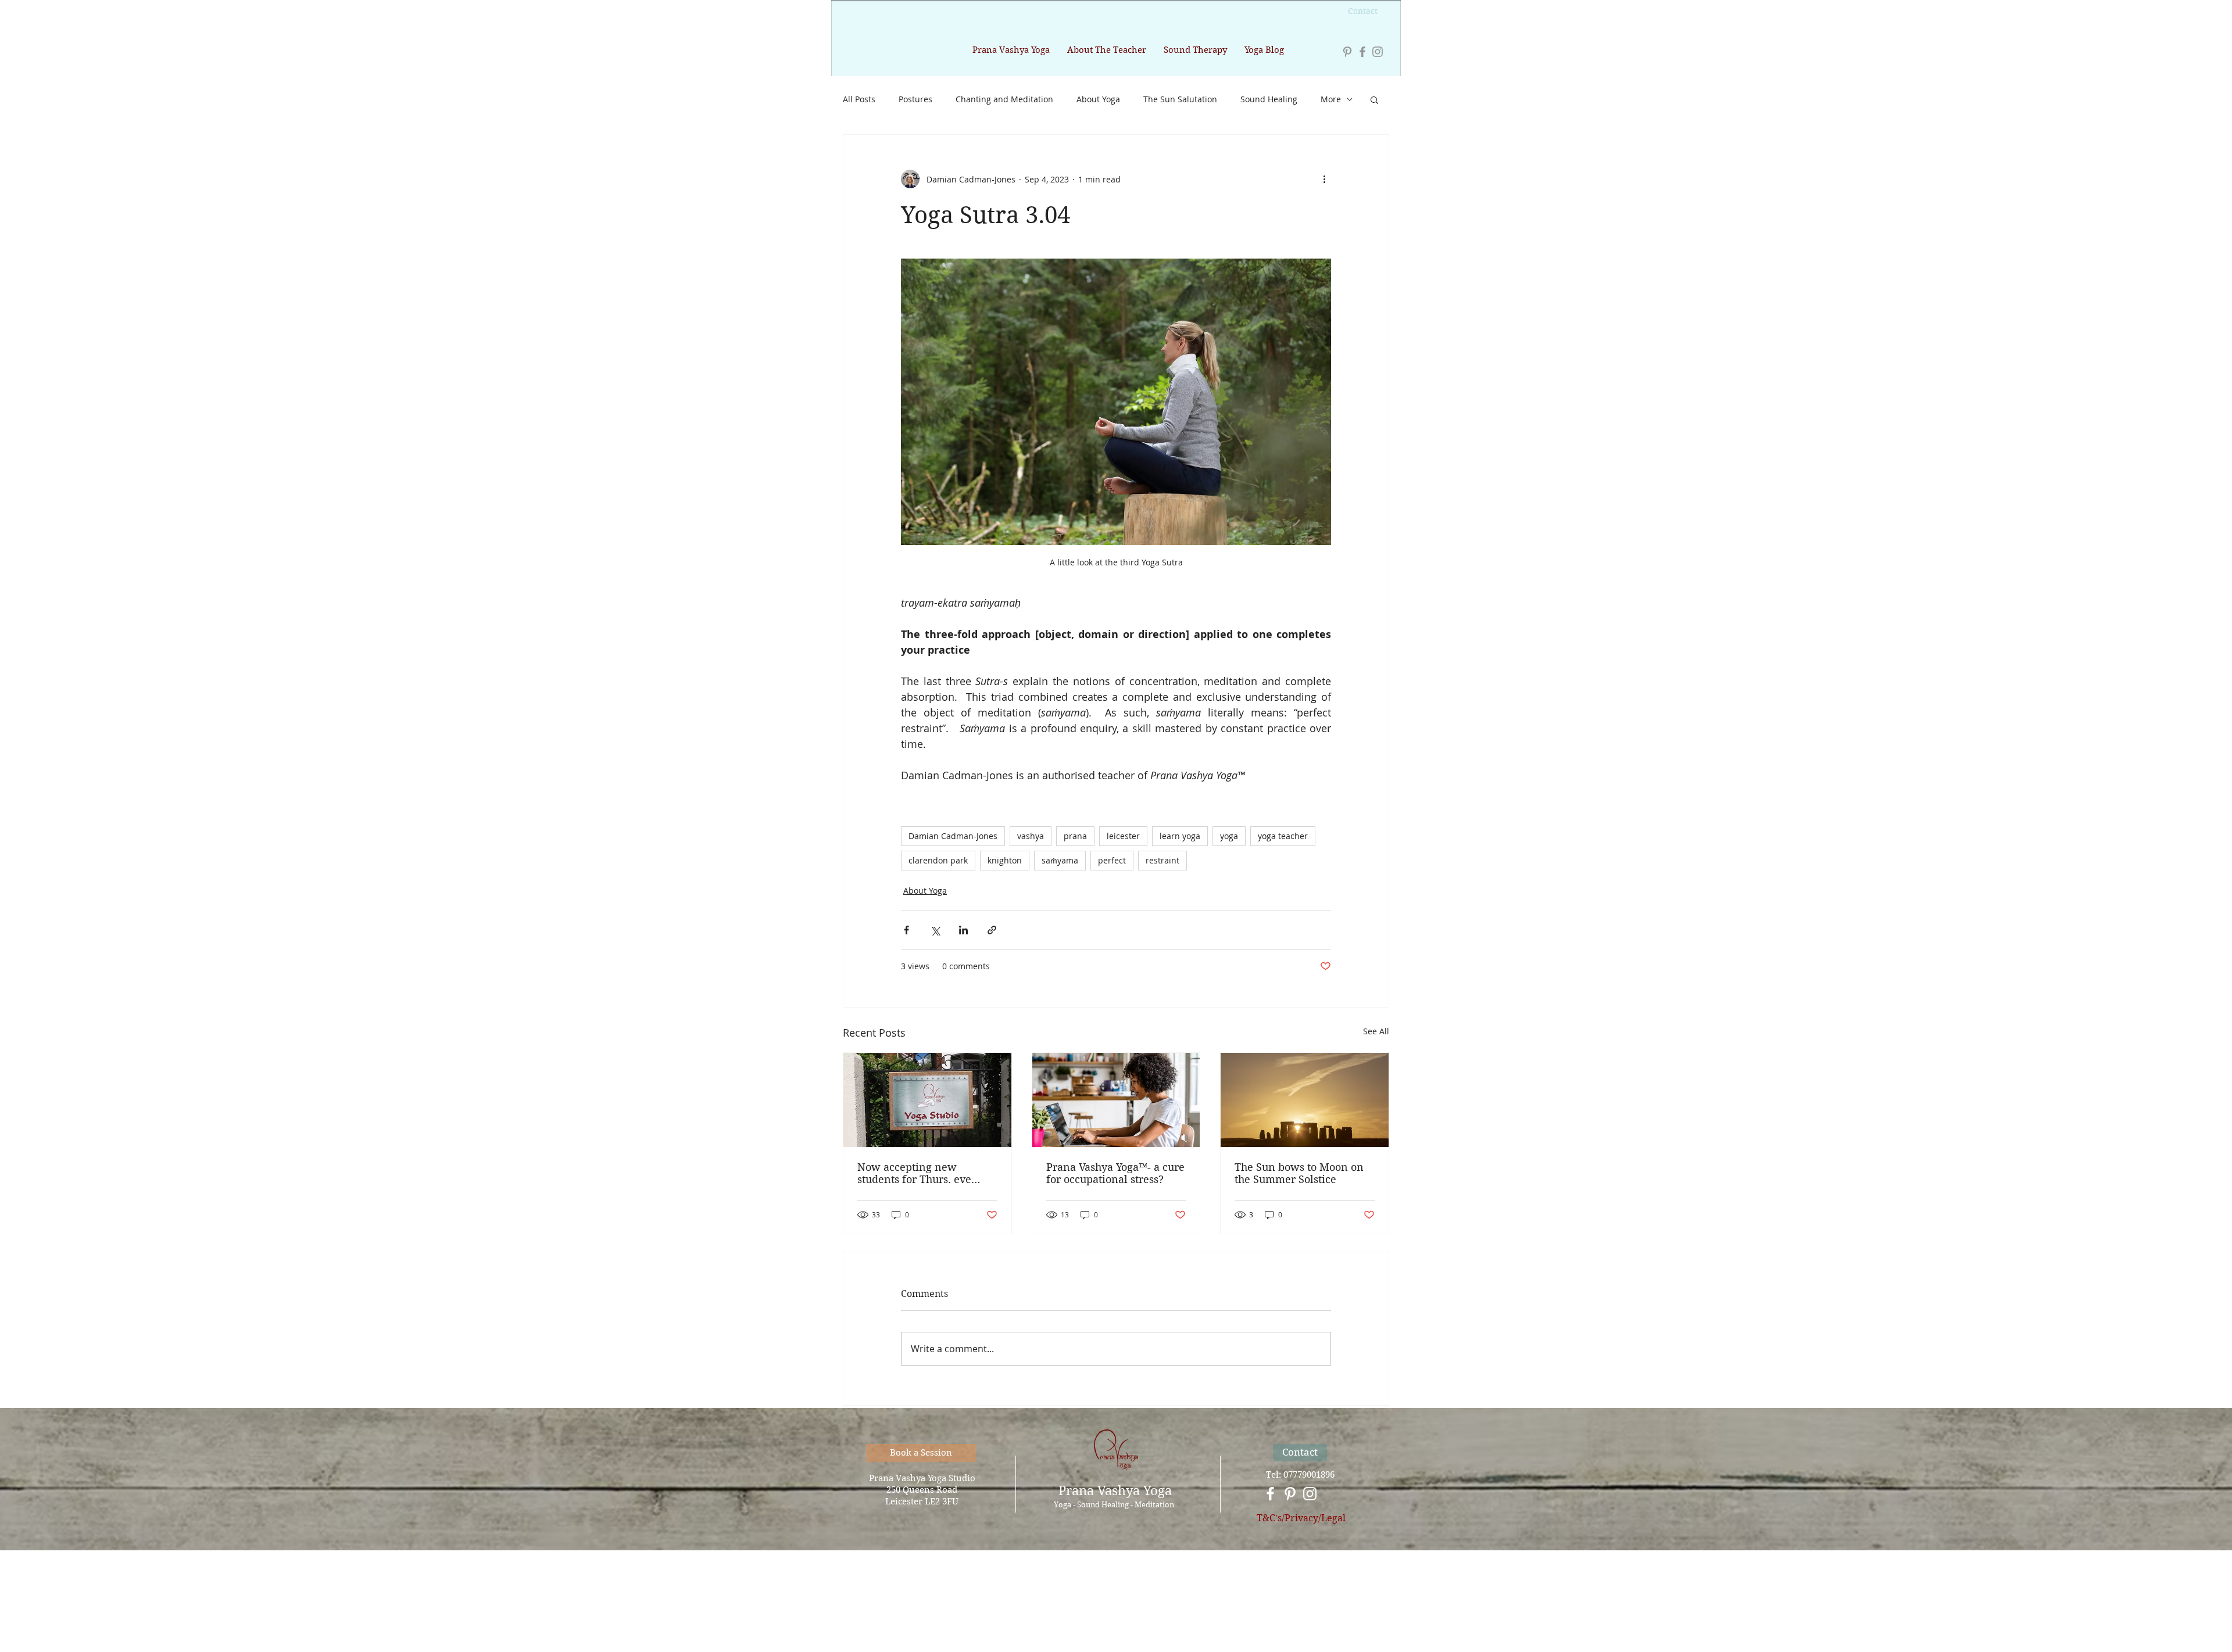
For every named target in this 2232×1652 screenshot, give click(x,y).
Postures (915, 99)
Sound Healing (1269, 99)
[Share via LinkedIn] (963, 930)
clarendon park (938, 860)
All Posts (859, 99)
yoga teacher (1283, 836)
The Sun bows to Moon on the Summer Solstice (1299, 1173)
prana (1075, 836)
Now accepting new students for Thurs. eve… (919, 1173)
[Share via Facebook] (906, 930)
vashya (1031, 836)
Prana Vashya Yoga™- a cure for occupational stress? (1115, 1173)
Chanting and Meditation (1004, 99)
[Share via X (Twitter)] (935, 930)
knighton (1005, 860)
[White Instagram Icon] (1310, 1494)
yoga (1229, 836)
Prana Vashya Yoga (1115, 1490)
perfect (1112, 860)
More (1331, 99)
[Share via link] (992, 930)
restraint (1162, 860)
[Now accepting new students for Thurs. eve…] (927, 1100)
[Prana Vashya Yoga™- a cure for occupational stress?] (1116, 1100)
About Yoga (1098, 99)
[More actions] (1324, 179)
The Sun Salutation (1180, 99)
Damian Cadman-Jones (953, 836)
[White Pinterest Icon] (1290, 1494)
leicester (1123, 836)
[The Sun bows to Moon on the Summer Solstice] (1305, 1100)
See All (1376, 1031)
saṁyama (1060, 860)
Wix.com (1185, 1609)
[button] (1374, 99)
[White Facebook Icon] (1270, 1494)
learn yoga (1180, 836)
